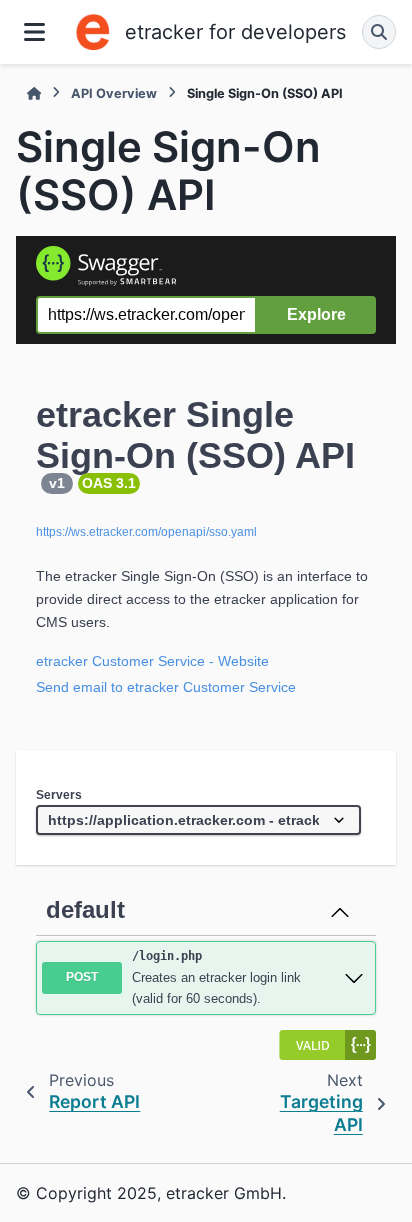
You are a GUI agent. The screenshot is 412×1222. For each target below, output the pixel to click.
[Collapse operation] (340, 910)
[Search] (379, 32)
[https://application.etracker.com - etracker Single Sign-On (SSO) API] (198, 820)
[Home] (34, 93)
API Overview (114, 93)
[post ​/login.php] (354, 978)
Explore (316, 314)
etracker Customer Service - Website (152, 661)
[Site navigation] (34, 32)
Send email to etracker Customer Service (166, 687)
